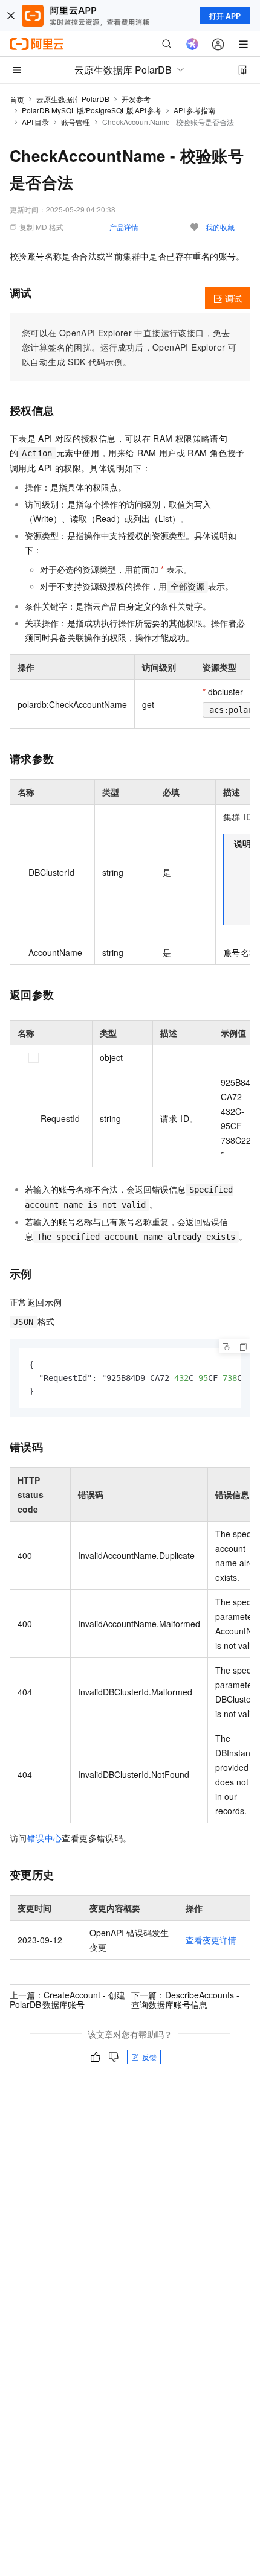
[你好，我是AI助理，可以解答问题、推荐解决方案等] (192, 44)
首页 (17, 99)
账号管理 (76, 122)
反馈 (149, 2057)
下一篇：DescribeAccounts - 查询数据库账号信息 (185, 2000)
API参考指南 (194, 110)
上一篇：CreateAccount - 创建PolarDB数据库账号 (67, 2000)
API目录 (35, 122)
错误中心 (45, 1838)
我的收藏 (220, 227)
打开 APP (225, 16)
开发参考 (136, 99)
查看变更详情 (211, 1940)
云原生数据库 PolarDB (73, 99)
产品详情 (124, 227)
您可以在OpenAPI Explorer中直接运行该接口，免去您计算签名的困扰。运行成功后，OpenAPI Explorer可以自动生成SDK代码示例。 (129, 347)
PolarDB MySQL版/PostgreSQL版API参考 (92, 110)
